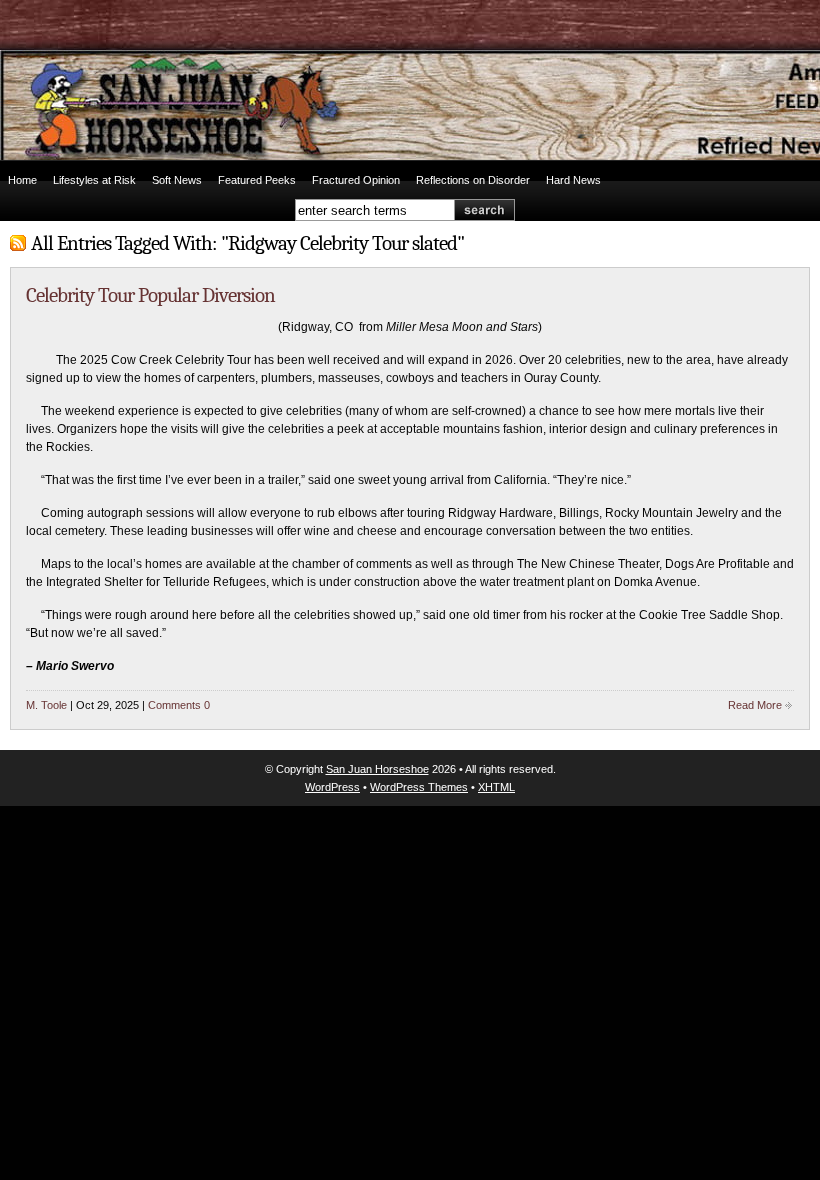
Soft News (177, 180)
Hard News (573, 180)
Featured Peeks (257, 180)
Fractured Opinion (356, 180)
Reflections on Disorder (473, 180)
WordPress (332, 787)
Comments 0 (179, 705)
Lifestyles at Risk (94, 180)
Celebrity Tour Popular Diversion (150, 295)
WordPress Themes (419, 787)
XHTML (496, 787)
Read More (755, 705)
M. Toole (46, 705)
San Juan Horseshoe (377, 769)
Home (22, 180)
